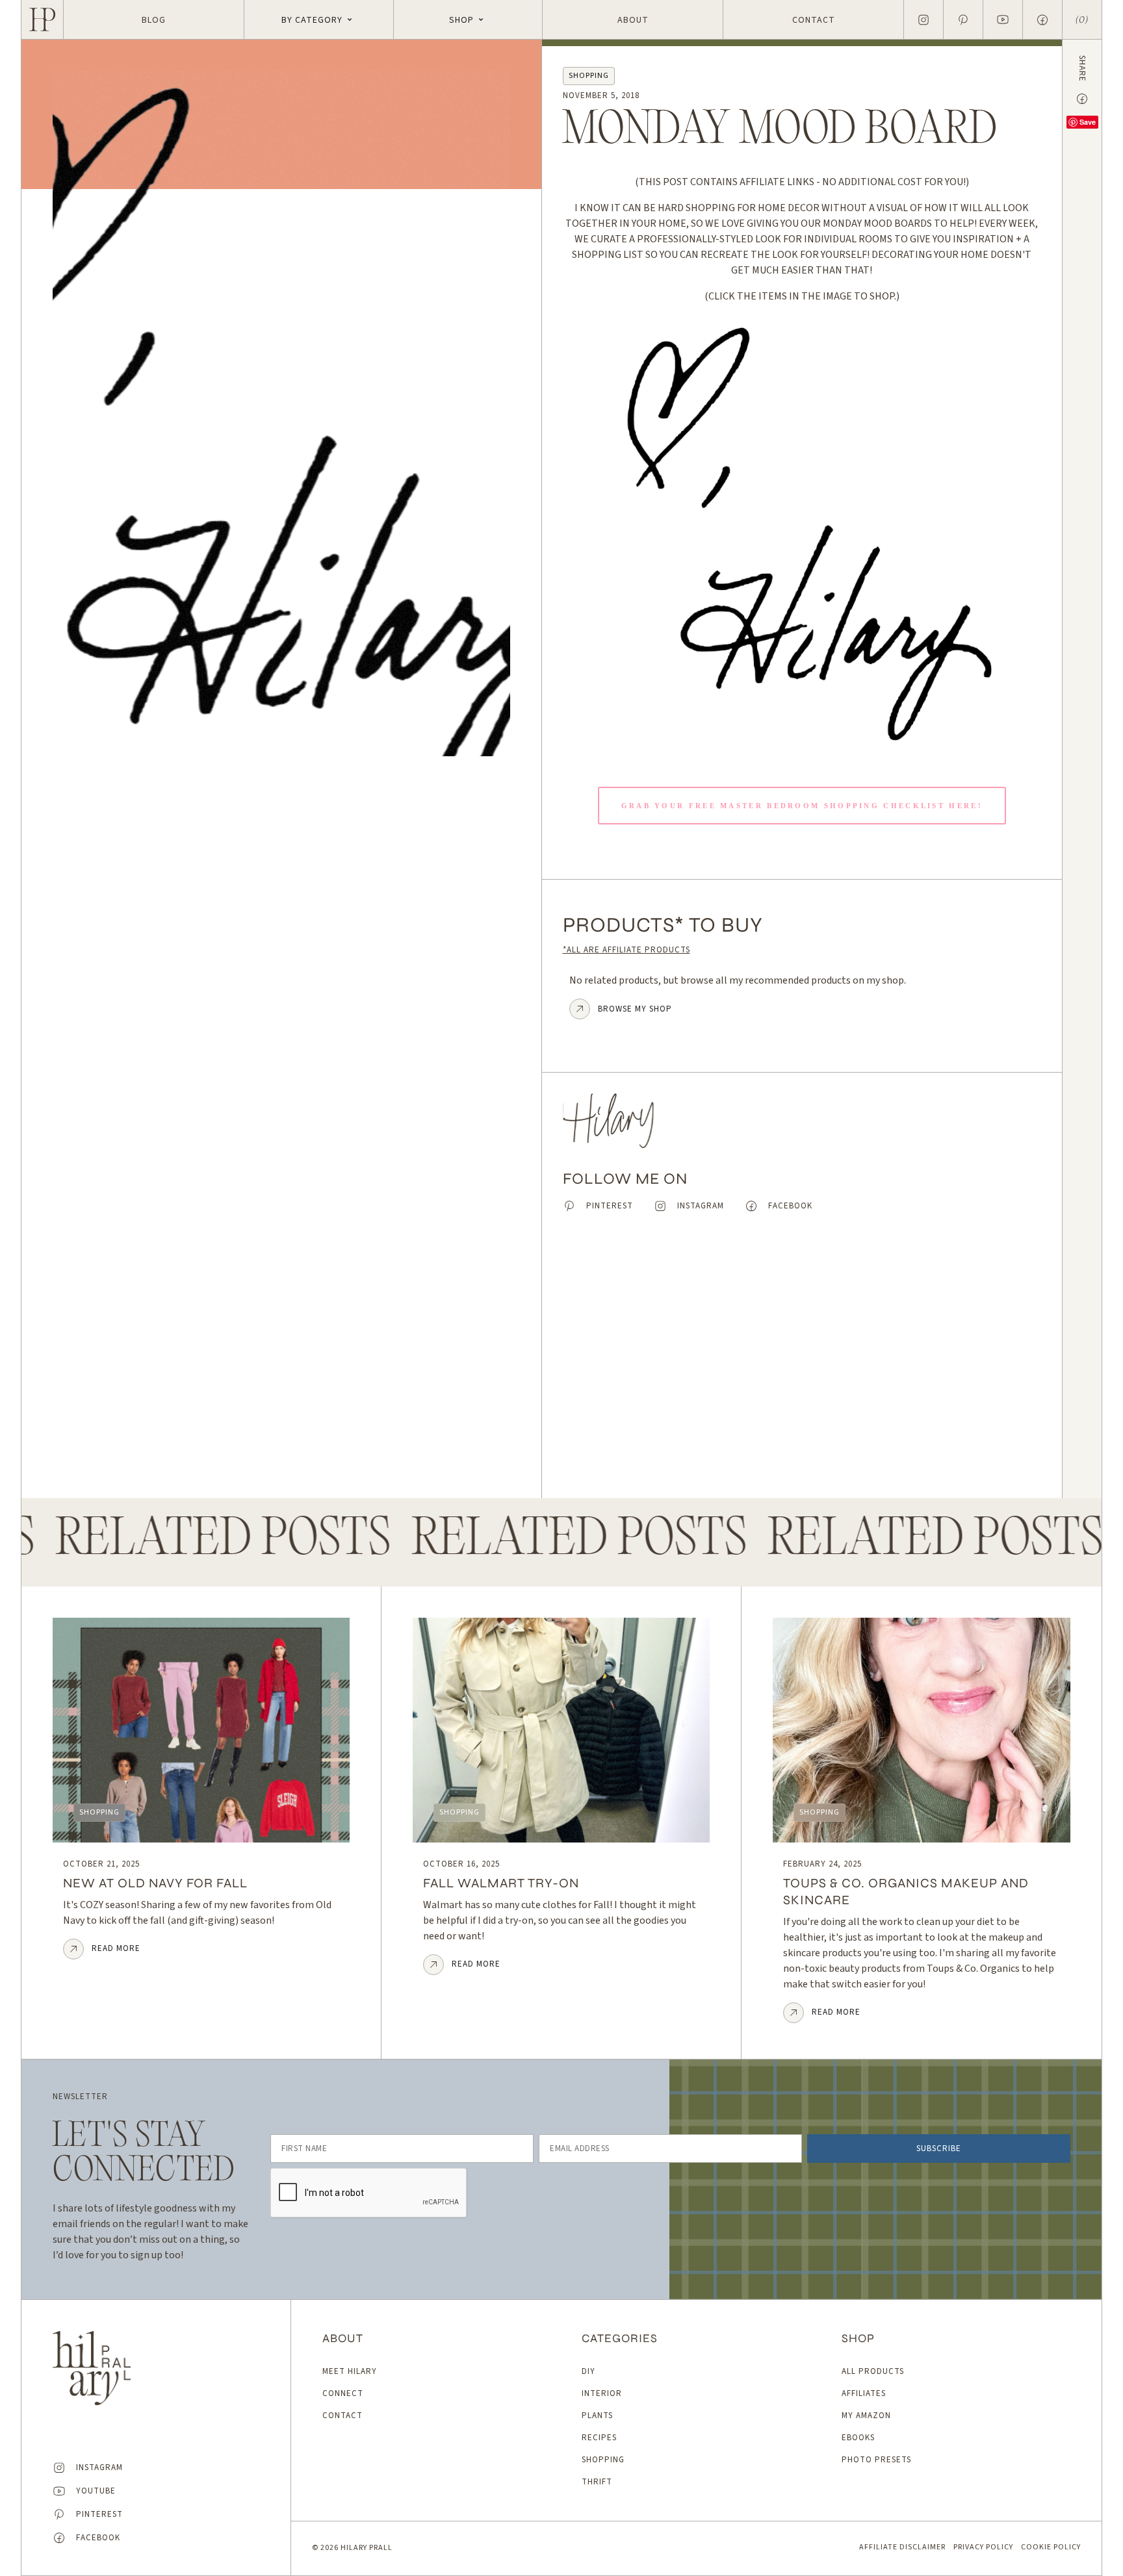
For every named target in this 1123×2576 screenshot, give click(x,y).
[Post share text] (1082, 99)
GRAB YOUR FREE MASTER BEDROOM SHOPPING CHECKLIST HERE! (802, 806)
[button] (319, 19)
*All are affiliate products (626, 950)
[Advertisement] (802, 1366)
